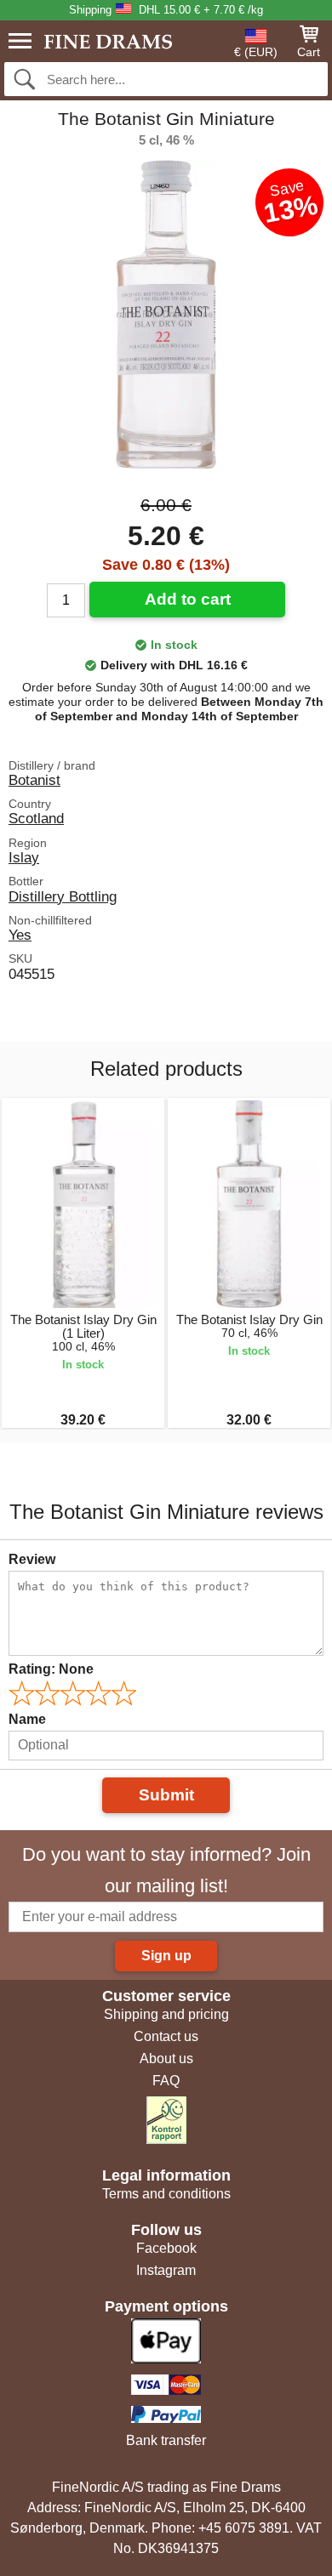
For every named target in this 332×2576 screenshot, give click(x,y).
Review (32, 1559)
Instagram (166, 2270)
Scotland (36, 818)
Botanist (34, 780)
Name (27, 1719)
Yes (20, 935)
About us (166, 2059)
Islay (24, 857)
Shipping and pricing (166, 2014)
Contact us (166, 2036)
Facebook (166, 2248)
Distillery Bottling (63, 896)
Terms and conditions (166, 2194)
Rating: (51, 1669)
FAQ (166, 2081)
